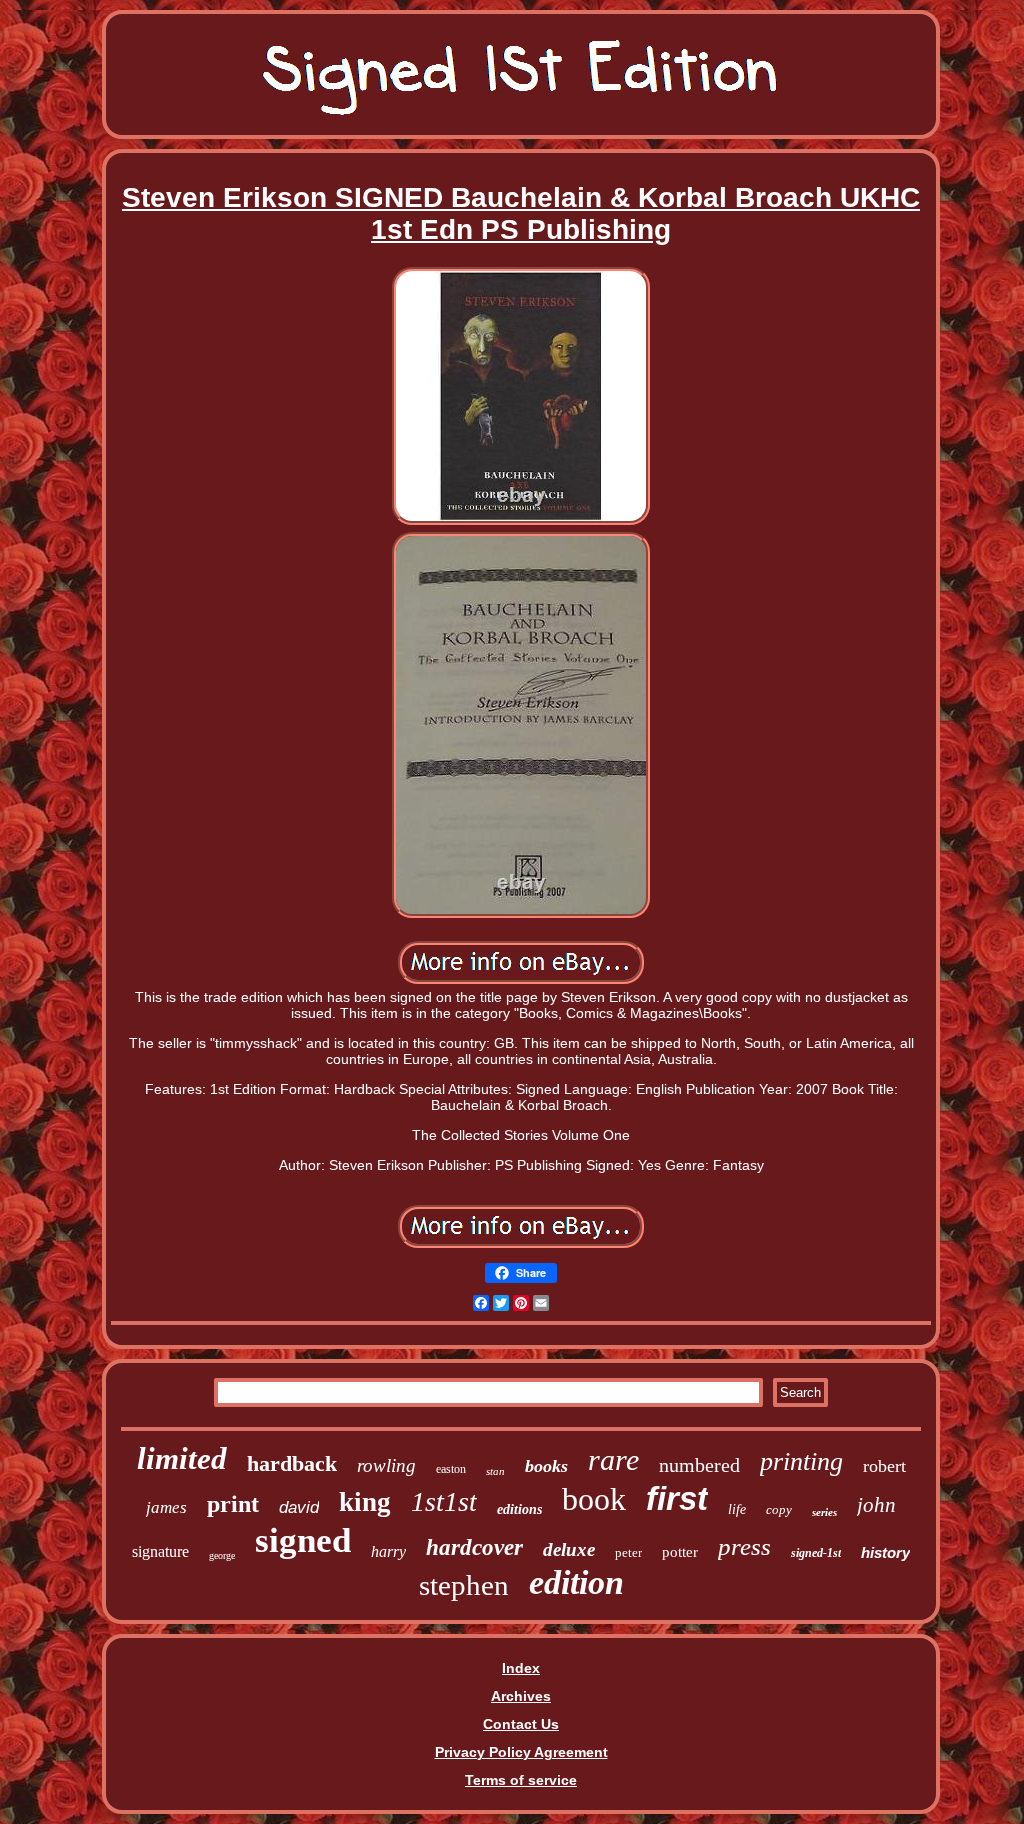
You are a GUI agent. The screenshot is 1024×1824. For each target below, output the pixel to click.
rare (613, 1459)
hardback (292, 1463)
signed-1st (816, 1553)
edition (576, 1582)
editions (519, 1509)
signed (303, 1540)
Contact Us (521, 1724)
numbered (699, 1465)
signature (160, 1551)
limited (182, 1458)
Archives (521, 1696)
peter (628, 1552)
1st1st (444, 1501)
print (233, 1504)
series (824, 1512)
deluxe (569, 1549)
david (299, 1507)
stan (495, 1471)
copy (779, 1509)
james (166, 1507)
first (677, 1498)
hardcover (474, 1547)
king (365, 1502)
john (876, 1505)
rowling (386, 1465)
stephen (464, 1585)
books (546, 1466)
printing (801, 1461)
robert (884, 1466)
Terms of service (521, 1780)
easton (451, 1469)
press (744, 1546)
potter (680, 1552)
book (594, 1499)
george (222, 1555)
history (885, 1552)
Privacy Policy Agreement (521, 1752)
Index (521, 1668)
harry (388, 1551)
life (737, 1509)
